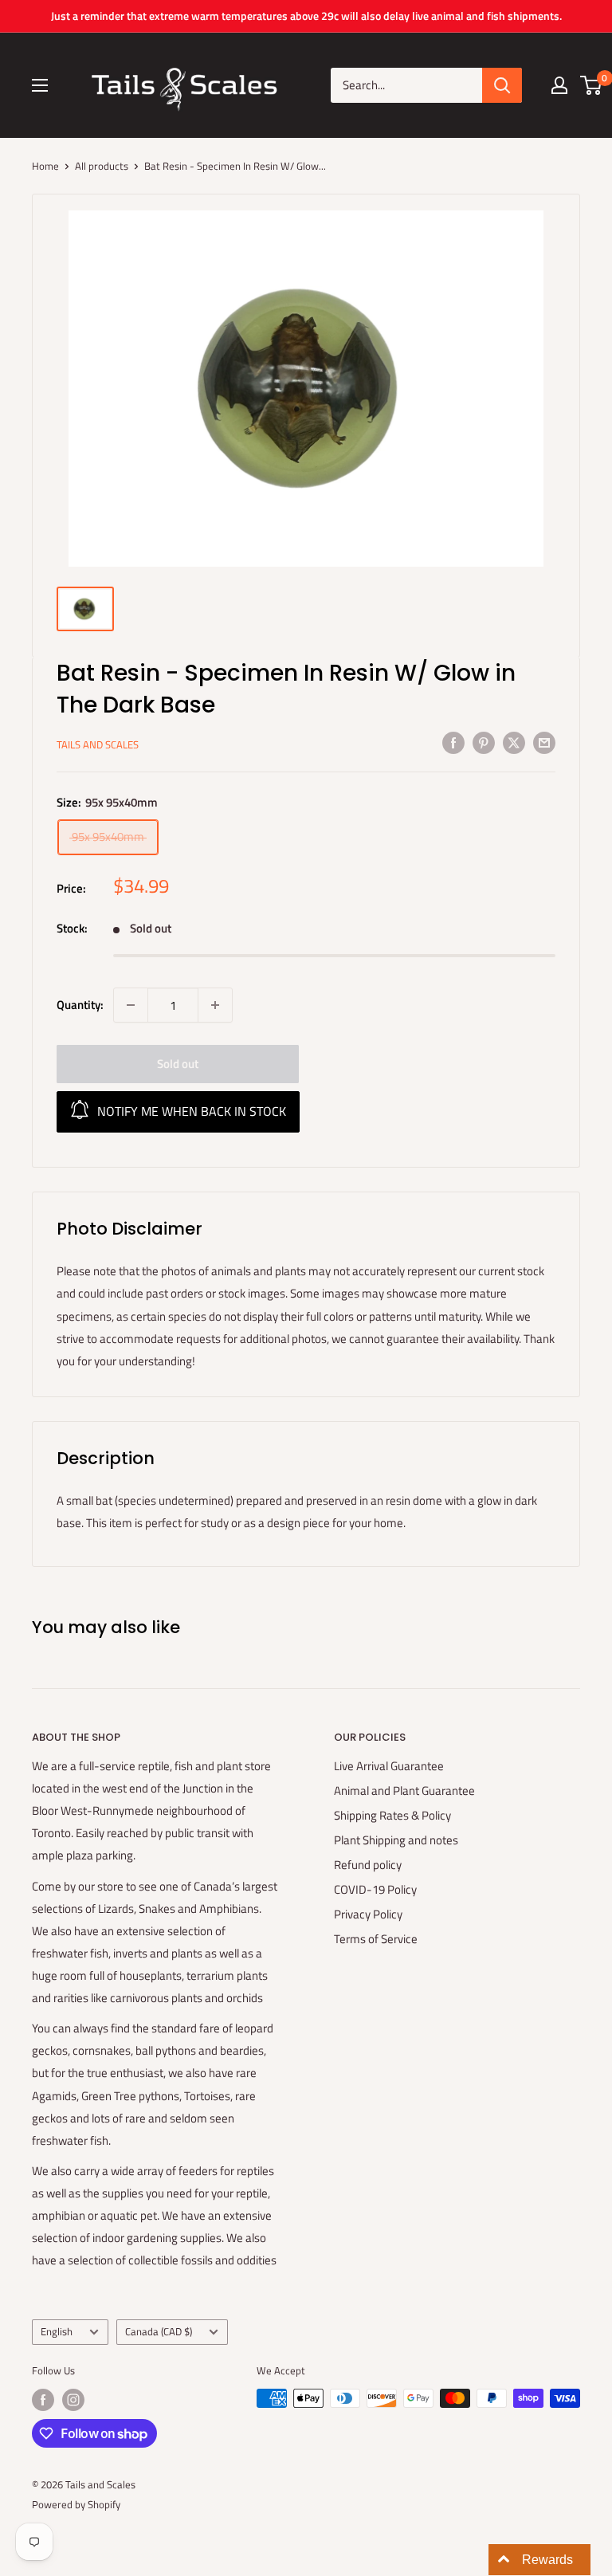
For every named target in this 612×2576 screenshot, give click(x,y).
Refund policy (368, 1865)
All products (102, 166)
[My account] (559, 85)
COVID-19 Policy (375, 1889)
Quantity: (80, 1005)
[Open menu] (40, 85)
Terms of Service (376, 1939)
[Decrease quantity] (131, 1005)
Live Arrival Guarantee (389, 1766)
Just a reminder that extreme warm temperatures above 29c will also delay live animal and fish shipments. (306, 16)
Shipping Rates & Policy (392, 1815)
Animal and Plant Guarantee (404, 1791)
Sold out (178, 1064)
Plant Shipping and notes (396, 1840)
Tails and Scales (98, 744)
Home (45, 166)
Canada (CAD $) (159, 2332)
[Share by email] (544, 742)
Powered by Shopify (76, 2504)
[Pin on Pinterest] (484, 742)
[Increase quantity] (215, 1005)
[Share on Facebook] (453, 742)
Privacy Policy (368, 1914)
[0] (592, 85)
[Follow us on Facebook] (43, 2400)
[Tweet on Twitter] (514, 742)
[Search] (502, 85)
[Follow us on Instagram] (73, 2400)
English (57, 2332)
